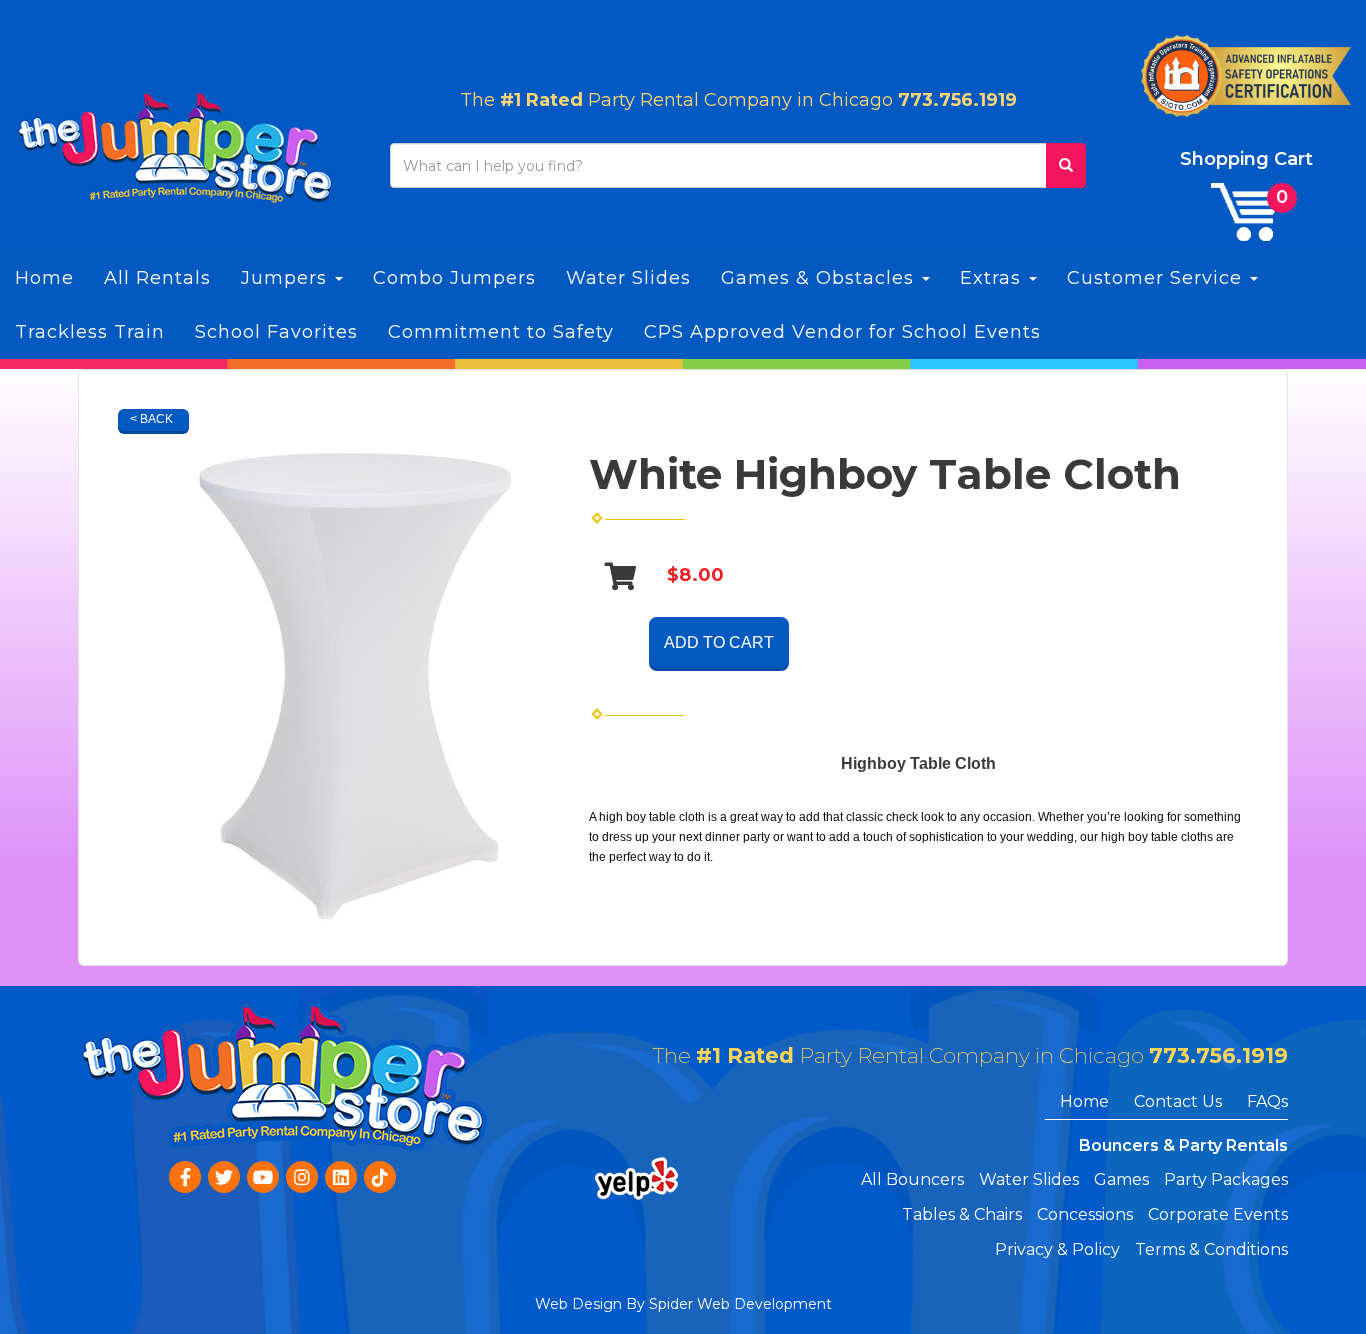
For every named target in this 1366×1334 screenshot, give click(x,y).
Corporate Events (1218, 1214)
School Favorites (276, 332)
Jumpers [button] (287, 278)
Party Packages (1226, 1179)
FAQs (1267, 1101)
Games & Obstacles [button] (820, 278)
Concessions (1085, 1214)
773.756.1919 (957, 100)
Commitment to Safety (501, 332)
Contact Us (1178, 1101)
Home (44, 278)
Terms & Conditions (1211, 1249)
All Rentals (157, 278)
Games (1121, 1179)
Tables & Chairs (962, 1214)
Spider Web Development (740, 1304)
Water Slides (628, 278)
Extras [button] (993, 278)
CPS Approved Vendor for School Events (842, 332)
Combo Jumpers (454, 278)
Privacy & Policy (1057, 1249)
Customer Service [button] (1157, 278)
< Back (151, 419)
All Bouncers (912, 1179)
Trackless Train (90, 332)
